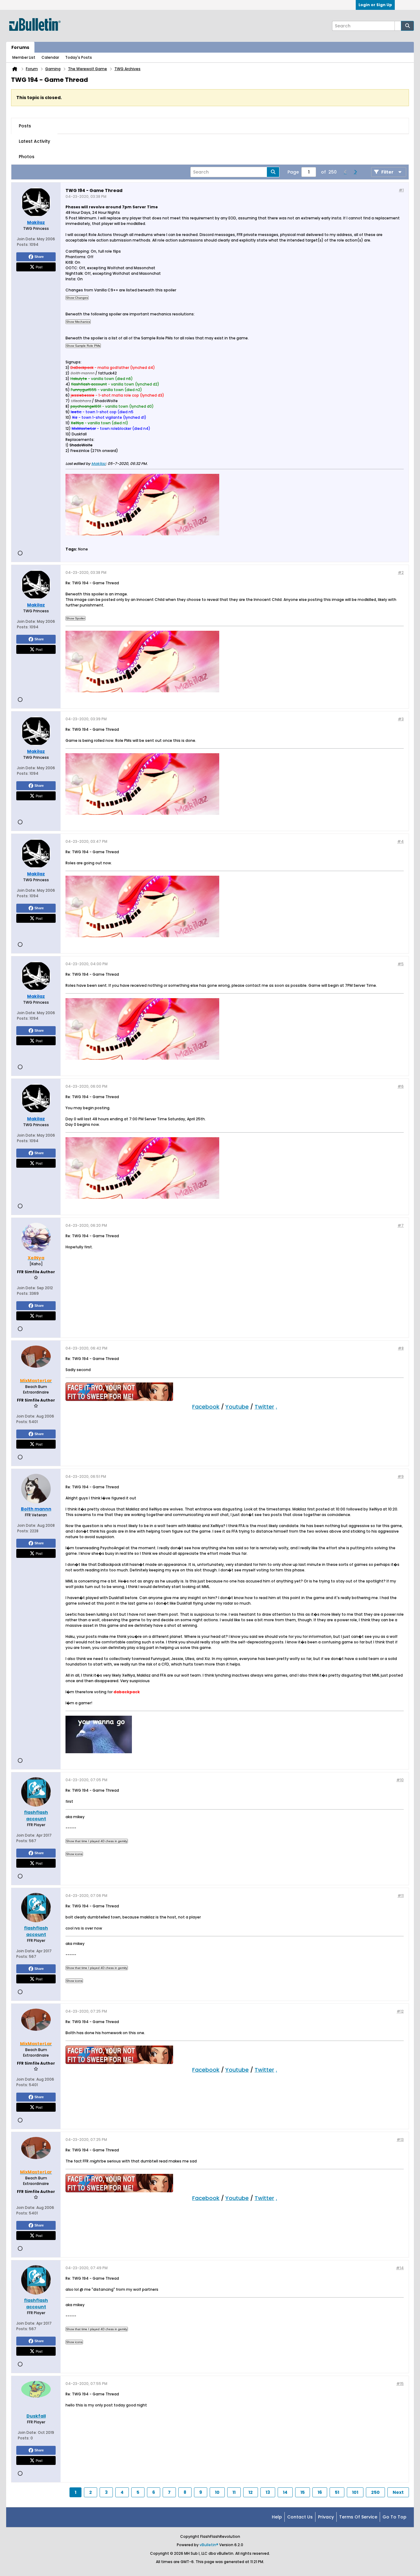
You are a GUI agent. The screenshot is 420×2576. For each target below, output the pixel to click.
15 (303, 2492)
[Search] (407, 26)
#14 (400, 2268)
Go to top (394, 2517)
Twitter (264, 1407)
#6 (401, 1086)
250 (375, 2492)
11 (234, 2492)
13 (268, 2492)
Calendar (50, 57)
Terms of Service (358, 2517)
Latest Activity (34, 141)
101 (355, 2492)
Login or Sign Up (375, 5)
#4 (400, 841)
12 (251, 2492)
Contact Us (300, 2517)
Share (39, 257)
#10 (400, 1780)
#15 (400, 2384)
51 (337, 2492)
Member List (24, 57)
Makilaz (98, 464)
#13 (400, 2140)
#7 (401, 1225)
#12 (400, 2011)
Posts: (23, 244)
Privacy (326, 2517)
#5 (401, 964)
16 (320, 2492)
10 (217, 2492)
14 (285, 2492)
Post (39, 267)
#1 (401, 190)
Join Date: (26, 239)
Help (277, 2517)
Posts (25, 126)
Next (398, 2492)
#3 (401, 719)
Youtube (237, 1407)
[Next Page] (355, 172)
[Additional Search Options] (398, 26)
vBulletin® (209, 2545)
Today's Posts (79, 57)
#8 (401, 1348)
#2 (401, 572)
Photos (27, 157)
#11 (401, 1896)
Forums (20, 47)
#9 (401, 1476)
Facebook (206, 1407)
